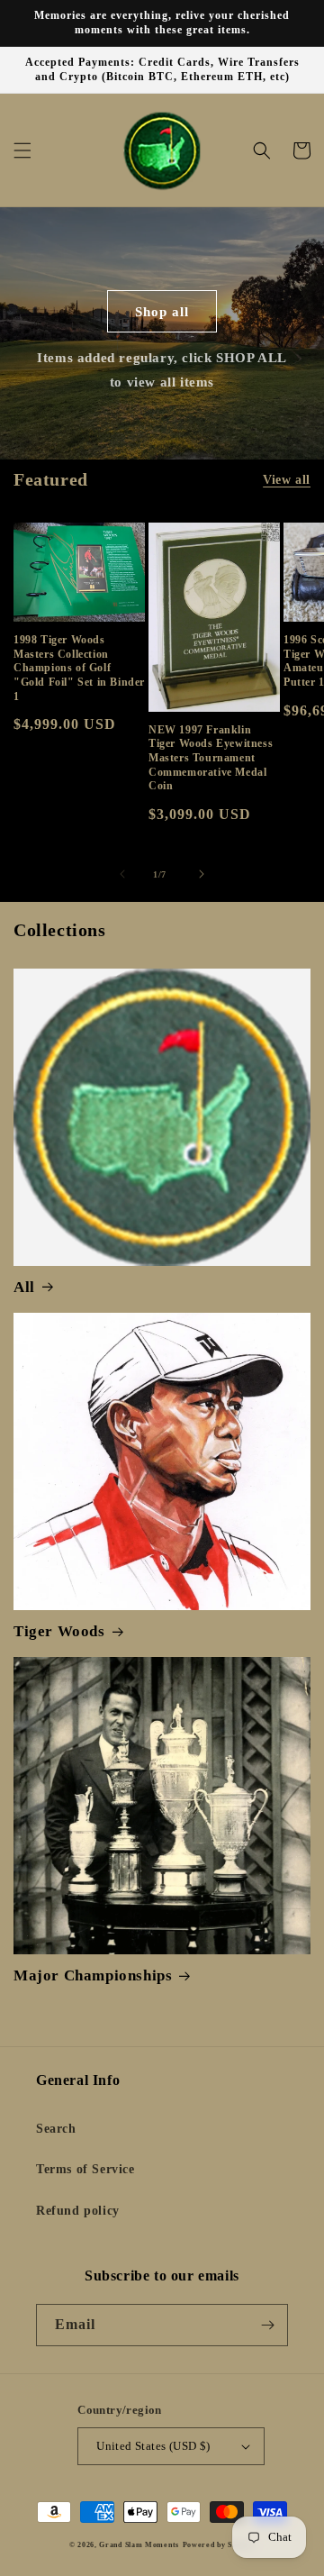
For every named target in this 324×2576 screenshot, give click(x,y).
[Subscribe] (267, 2325)
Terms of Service (85, 2169)
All (24, 1287)
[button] (22, 150)
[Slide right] (202, 874)
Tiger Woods (59, 1631)
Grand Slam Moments (139, 2545)
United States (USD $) (153, 2446)
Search (56, 2129)
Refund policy (78, 2211)
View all (287, 480)
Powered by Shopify (219, 2545)
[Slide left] (122, 874)
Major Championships (93, 1975)
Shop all (162, 312)
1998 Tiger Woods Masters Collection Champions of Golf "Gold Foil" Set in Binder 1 (79, 668)
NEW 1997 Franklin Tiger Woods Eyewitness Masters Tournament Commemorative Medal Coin (211, 758)
